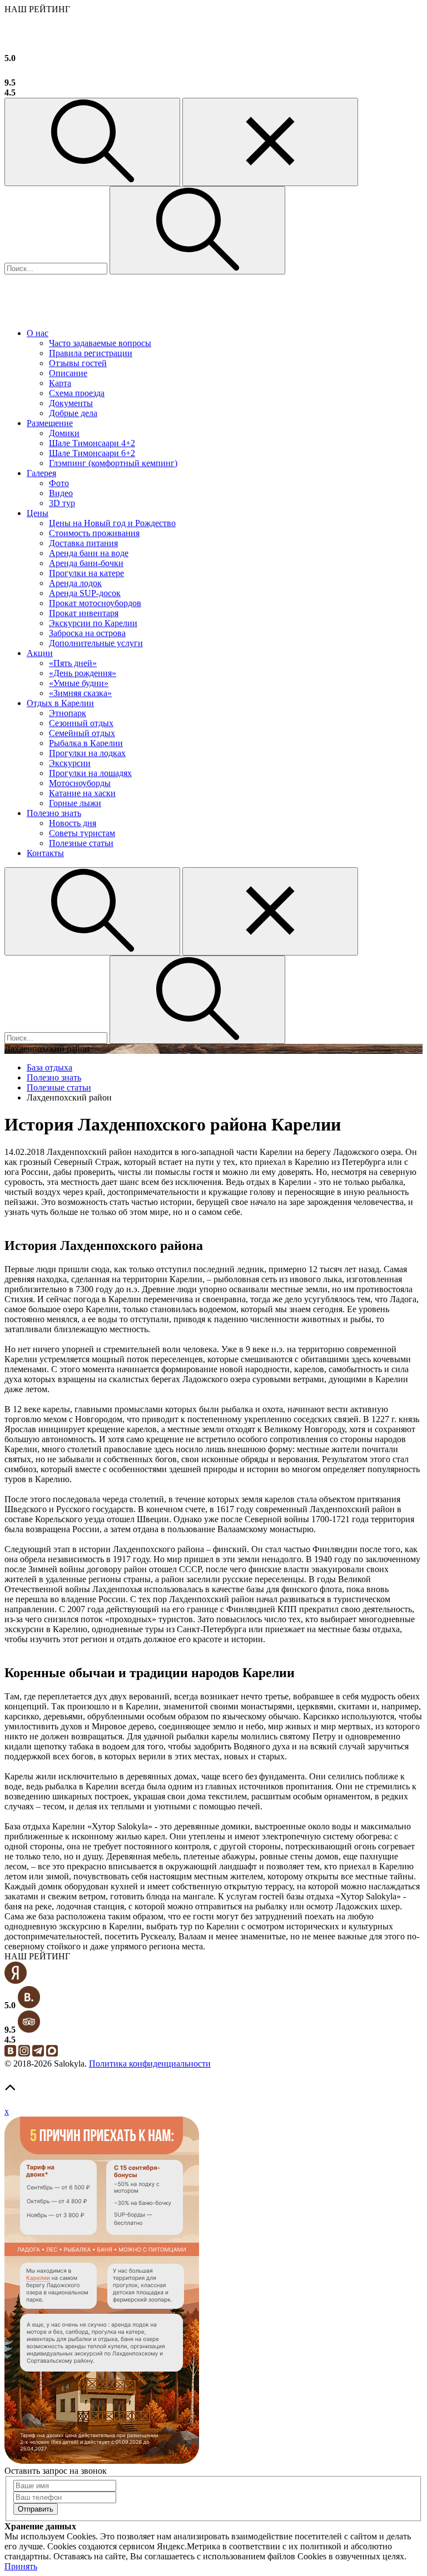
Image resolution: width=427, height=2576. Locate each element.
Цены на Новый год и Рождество (112, 523)
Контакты (45, 853)
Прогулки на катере (86, 573)
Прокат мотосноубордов (95, 603)
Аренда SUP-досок (85, 593)
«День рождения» (83, 673)
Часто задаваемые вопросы (100, 343)
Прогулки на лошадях (90, 773)
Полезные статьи (81, 843)
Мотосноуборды (80, 783)
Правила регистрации (91, 353)
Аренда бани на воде (89, 553)
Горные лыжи (75, 803)
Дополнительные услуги (96, 643)
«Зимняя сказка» (80, 693)
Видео (61, 493)
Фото (59, 483)
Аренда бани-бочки (86, 563)
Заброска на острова (87, 633)
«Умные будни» (79, 683)
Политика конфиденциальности (150, 2064)
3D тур (62, 503)
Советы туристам (82, 833)
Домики (64, 433)
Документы (71, 403)
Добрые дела (73, 413)
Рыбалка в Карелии (86, 743)
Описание (68, 373)
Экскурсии (70, 763)
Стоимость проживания (94, 533)
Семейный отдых (82, 733)
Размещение (50, 423)
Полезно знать (54, 813)
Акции (40, 653)
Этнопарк (68, 713)
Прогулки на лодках (87, 753)
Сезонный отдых (81, 723)
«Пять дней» (73, 663)
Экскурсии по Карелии (93, 623)
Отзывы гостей (78, 363)
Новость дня (73, 823)
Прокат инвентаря (84, 613)
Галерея (41, 473)
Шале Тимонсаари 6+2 (92, 453)
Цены (38, 513)
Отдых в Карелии (60, 703)
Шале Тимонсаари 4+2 (92, 443)
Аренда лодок (75, 583)
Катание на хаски (82, 793)
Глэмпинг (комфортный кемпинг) (113, 463)
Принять (21, 2566)
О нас (38, 333)
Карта (60, 383)
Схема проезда (77, 393)
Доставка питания (83, 543)
